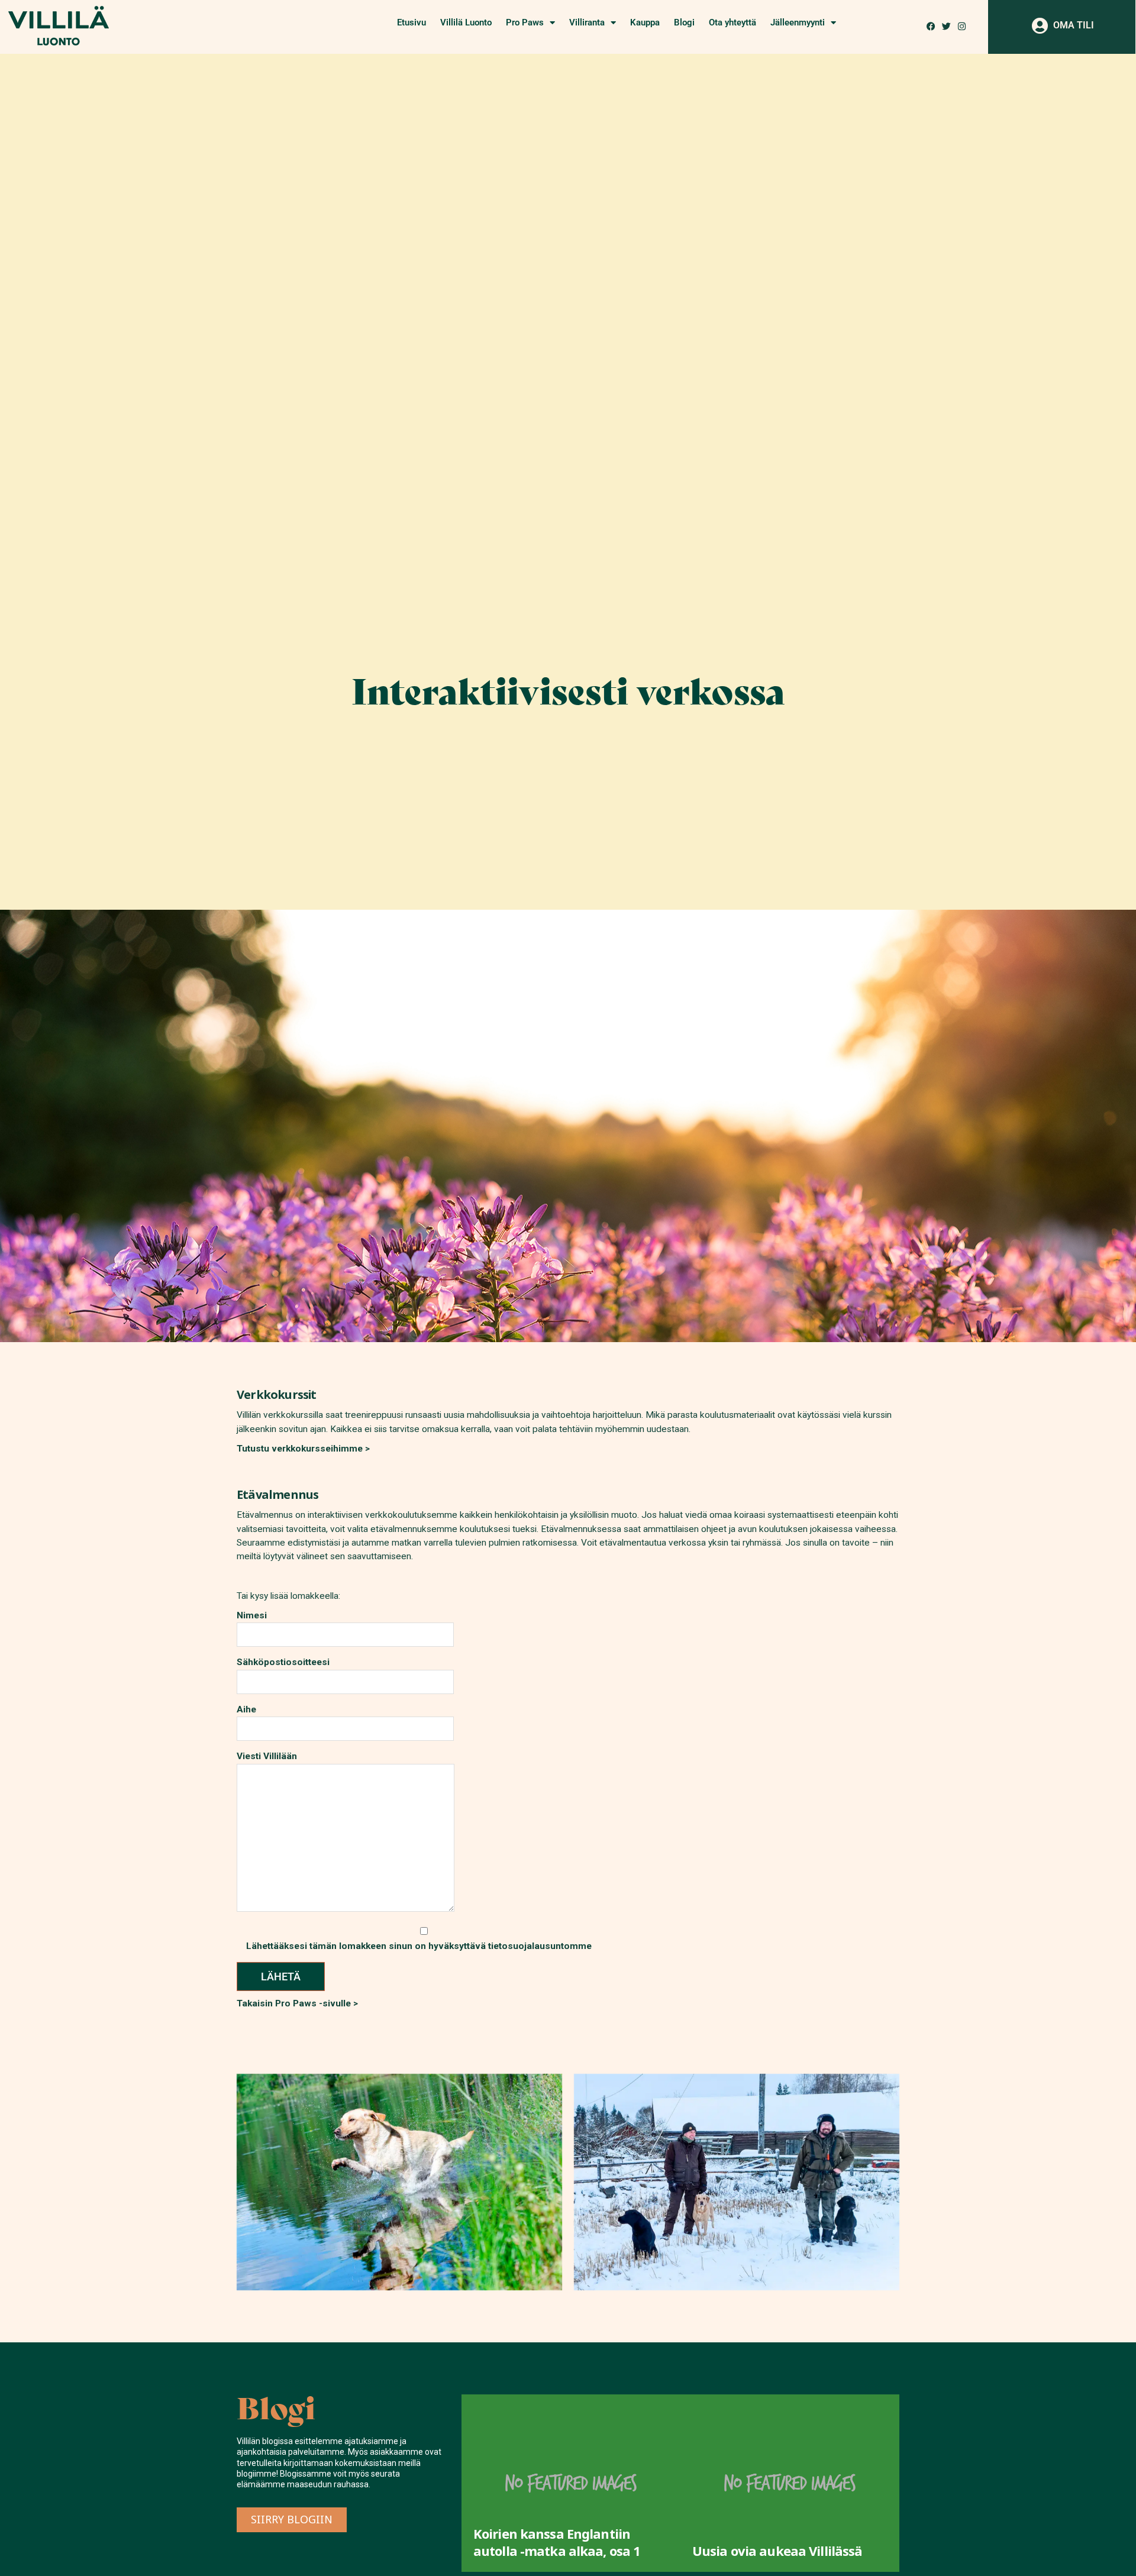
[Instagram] (962, 26)
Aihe (246, 1709)
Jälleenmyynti (798, 22)
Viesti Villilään (267, 1756)
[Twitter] (946, 26)
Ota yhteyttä (732, 22)
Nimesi (252, 1615)
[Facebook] (931, 26)
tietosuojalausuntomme (540, 1945)
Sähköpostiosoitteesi (283, 1662)
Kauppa (645, 22)
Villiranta (587, 22)
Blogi (684, 22)
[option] (608, 2483)
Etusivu (412, 22)
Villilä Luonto (466, 22)
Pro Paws (525, 22)
